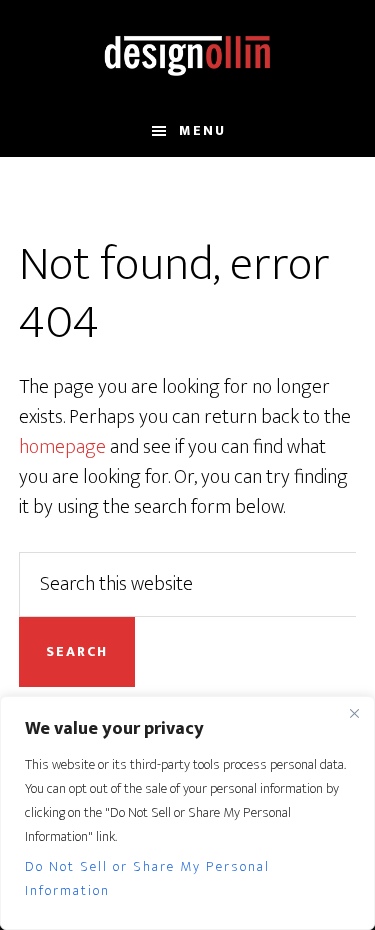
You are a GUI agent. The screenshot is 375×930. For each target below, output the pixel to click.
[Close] (354, 713)
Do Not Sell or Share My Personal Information (147, 878)
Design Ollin (188, 53)
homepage (62, 447)
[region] (187, 813)
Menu (202, 130)
